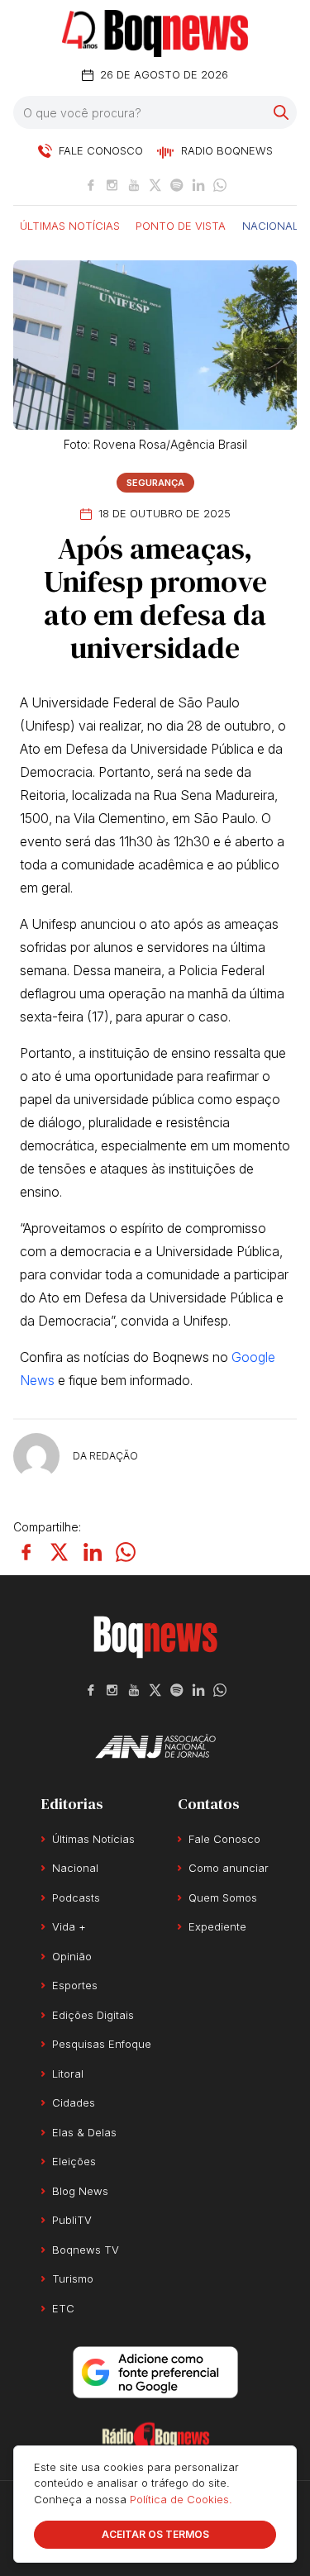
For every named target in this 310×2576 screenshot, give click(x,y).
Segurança (155, 483)
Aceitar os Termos (155, 2534)
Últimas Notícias (70, 225)
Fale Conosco (224, 1839)
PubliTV (72, 2220)
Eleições (74, 2161)
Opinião (72, 1956)
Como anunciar (229, 1868)
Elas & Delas (84, 2132)
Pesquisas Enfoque (102, 2044)
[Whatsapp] (220, 185)
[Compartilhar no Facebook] (26, 1552)
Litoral (68, 2074)
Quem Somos (223, 1897)
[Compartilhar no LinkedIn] (93, 1552)
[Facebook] (91, 185)
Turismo (73, 2278)
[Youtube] (134, 185)
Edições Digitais (93, 2015)
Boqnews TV (86, 2250)
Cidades (74, 2102)
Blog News (80, 2191)
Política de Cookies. (181, 2499)
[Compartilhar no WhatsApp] (126, 1552)
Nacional (270, 225)
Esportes (75, 1985)
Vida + (69, 1926)
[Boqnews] (155, 33)
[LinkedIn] (198, 185)
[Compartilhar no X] (60, 1552)
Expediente (217, 1926)
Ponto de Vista (181, 225)
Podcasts (76, 1897)
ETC (63, 2308)
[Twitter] (155, 185)
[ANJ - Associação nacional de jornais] (155, 1746)
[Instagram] (112, 185)
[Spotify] (177, 185)
